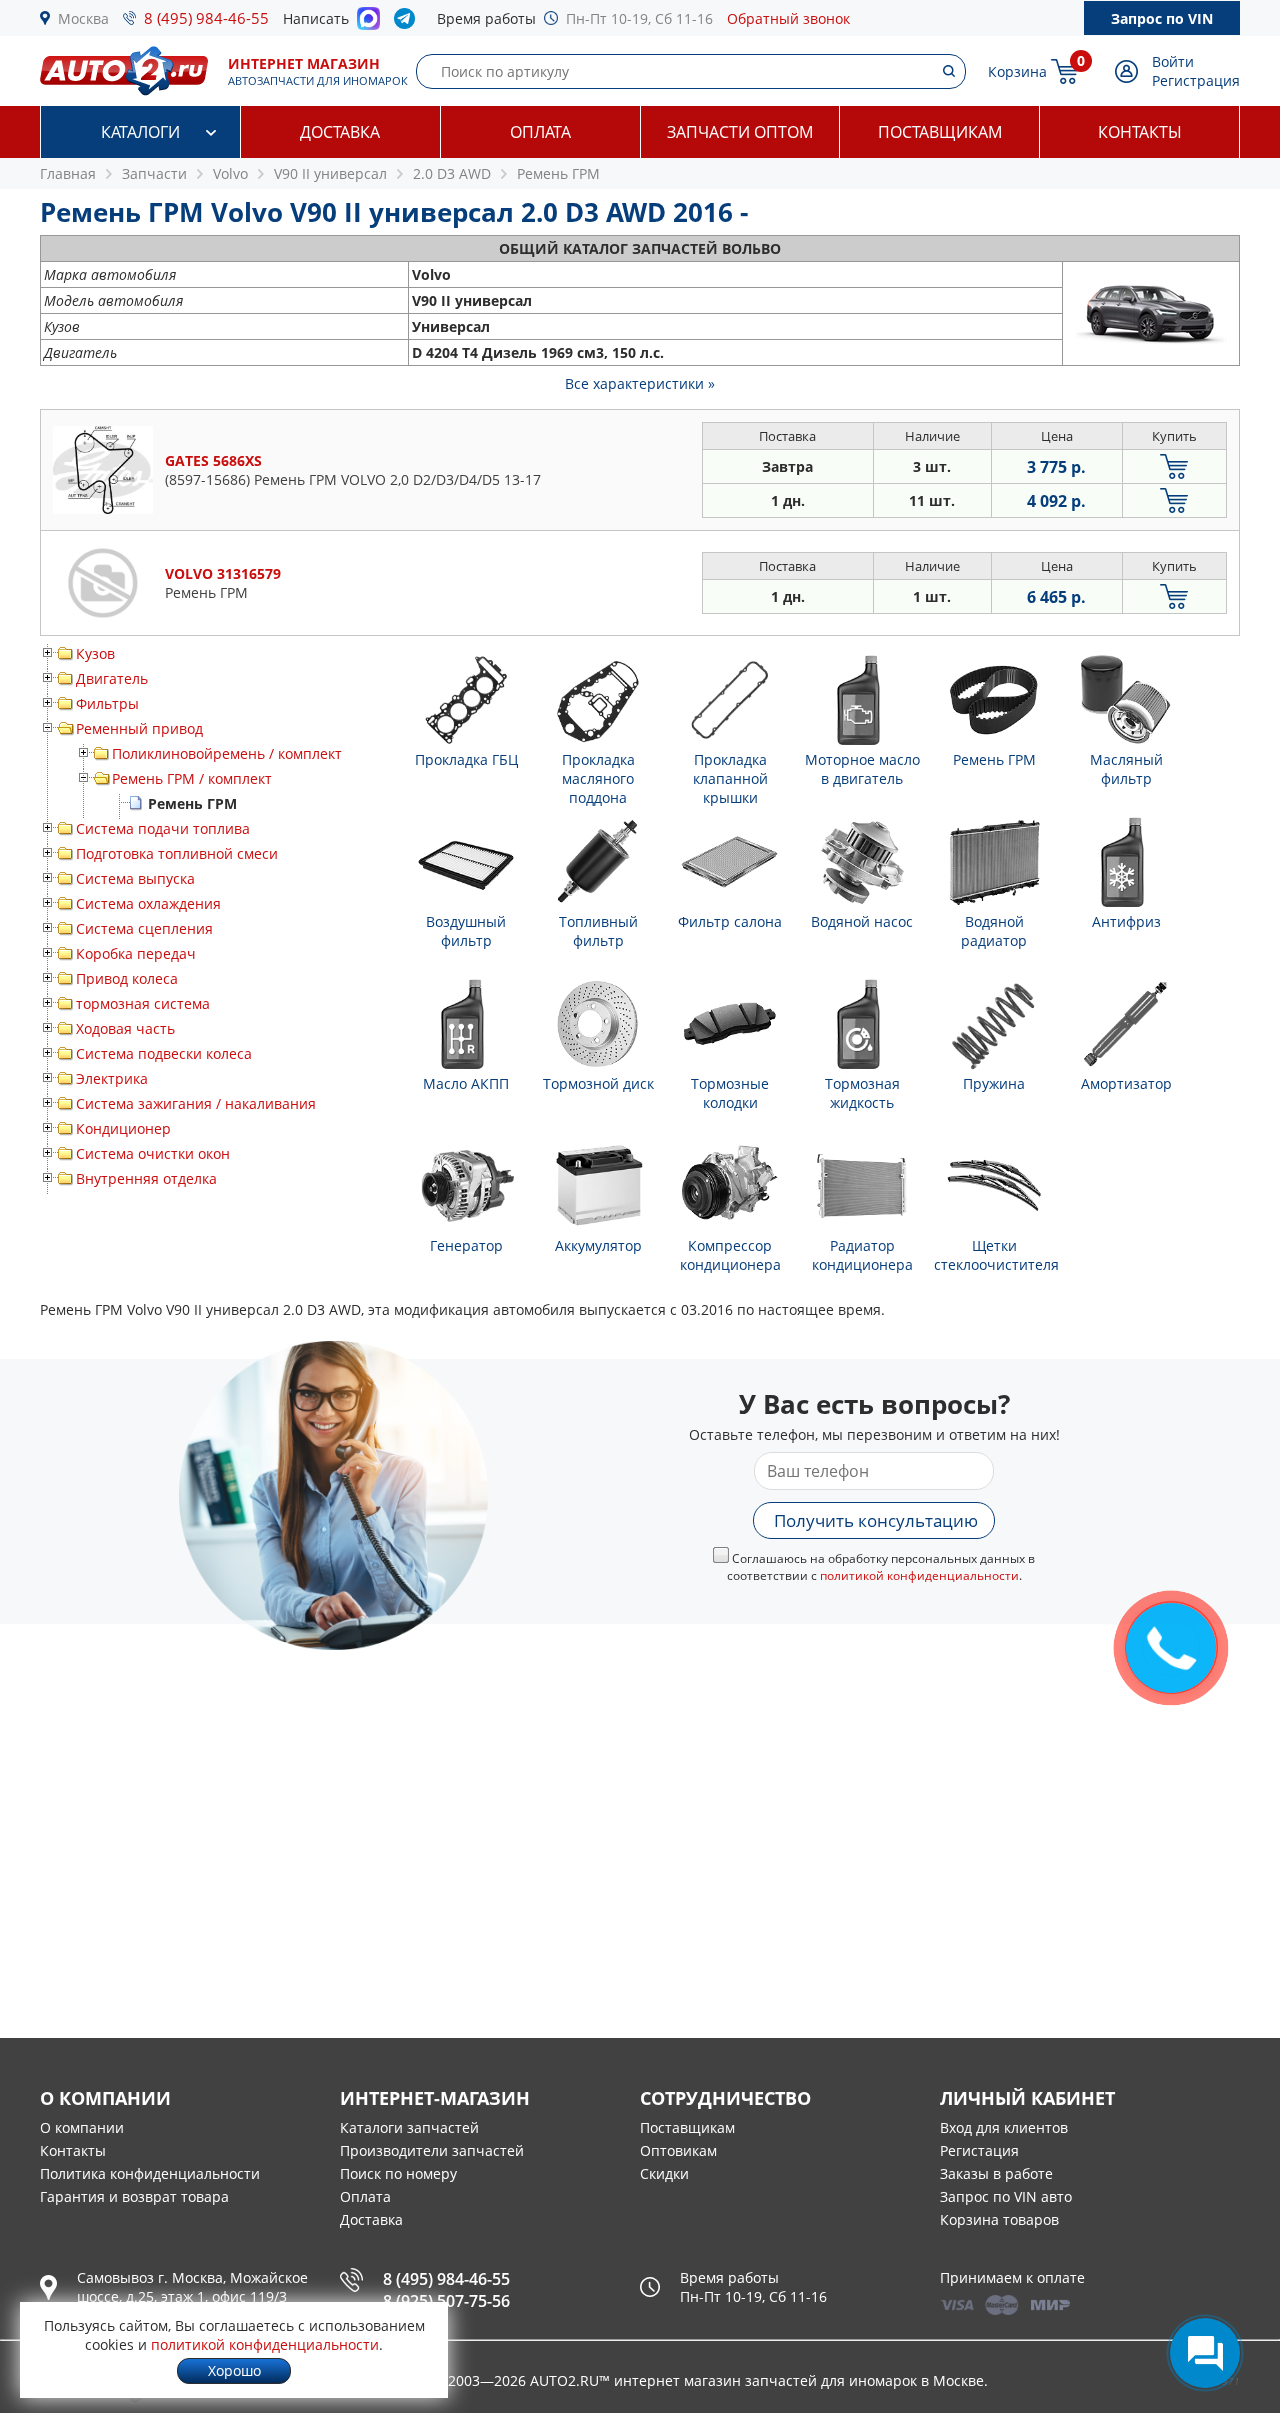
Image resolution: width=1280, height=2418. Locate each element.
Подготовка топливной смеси (177, 853)
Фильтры (107, 703)
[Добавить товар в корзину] (1174, 466)
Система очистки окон (153, 1153)
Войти (1173, 61)
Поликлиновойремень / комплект (227, 753)
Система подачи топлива (163, 828)
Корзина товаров (999, 2219)
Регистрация (1196, 80)
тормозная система (143, 1003)
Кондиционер (123, 1128)
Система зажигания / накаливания (196, 1103)
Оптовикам (678, 2150)
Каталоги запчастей (409, 2127)
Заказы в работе (996, 2173)
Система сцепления (144, 928)
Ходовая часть (125, 1028)
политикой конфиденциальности (919, 1575)
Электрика (112, 1078)
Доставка (340, 132)
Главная (68, 173)
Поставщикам (940, 132)
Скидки (664, 2173)
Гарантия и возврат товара (134, 2196)
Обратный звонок (788, 18)
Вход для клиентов (1004, 2127)
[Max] (368, 24)
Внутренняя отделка (146, 1178)
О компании (82, 2127)
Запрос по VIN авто (1006, 2196)
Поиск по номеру (398, 2173)
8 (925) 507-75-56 (446, 2301)
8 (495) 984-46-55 (206, 18)
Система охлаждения (148, 903)
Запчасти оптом (740, 132)
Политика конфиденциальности (150, 2173)
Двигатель (112, 678)
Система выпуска (135, 878)
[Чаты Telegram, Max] (1205, 2353)
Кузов (95, 653)
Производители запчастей (432, 2150)
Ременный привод (139, 728)
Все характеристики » (640, 383)
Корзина (1017, 71)
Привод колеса (127, 978)
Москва (83, 18)
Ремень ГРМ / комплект (192, 778)
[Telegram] (408, 23)
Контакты (1140, 132)
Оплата (540, 132)
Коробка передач (136, 953)
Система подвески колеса (164, 1053)
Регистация (979, 2150)
